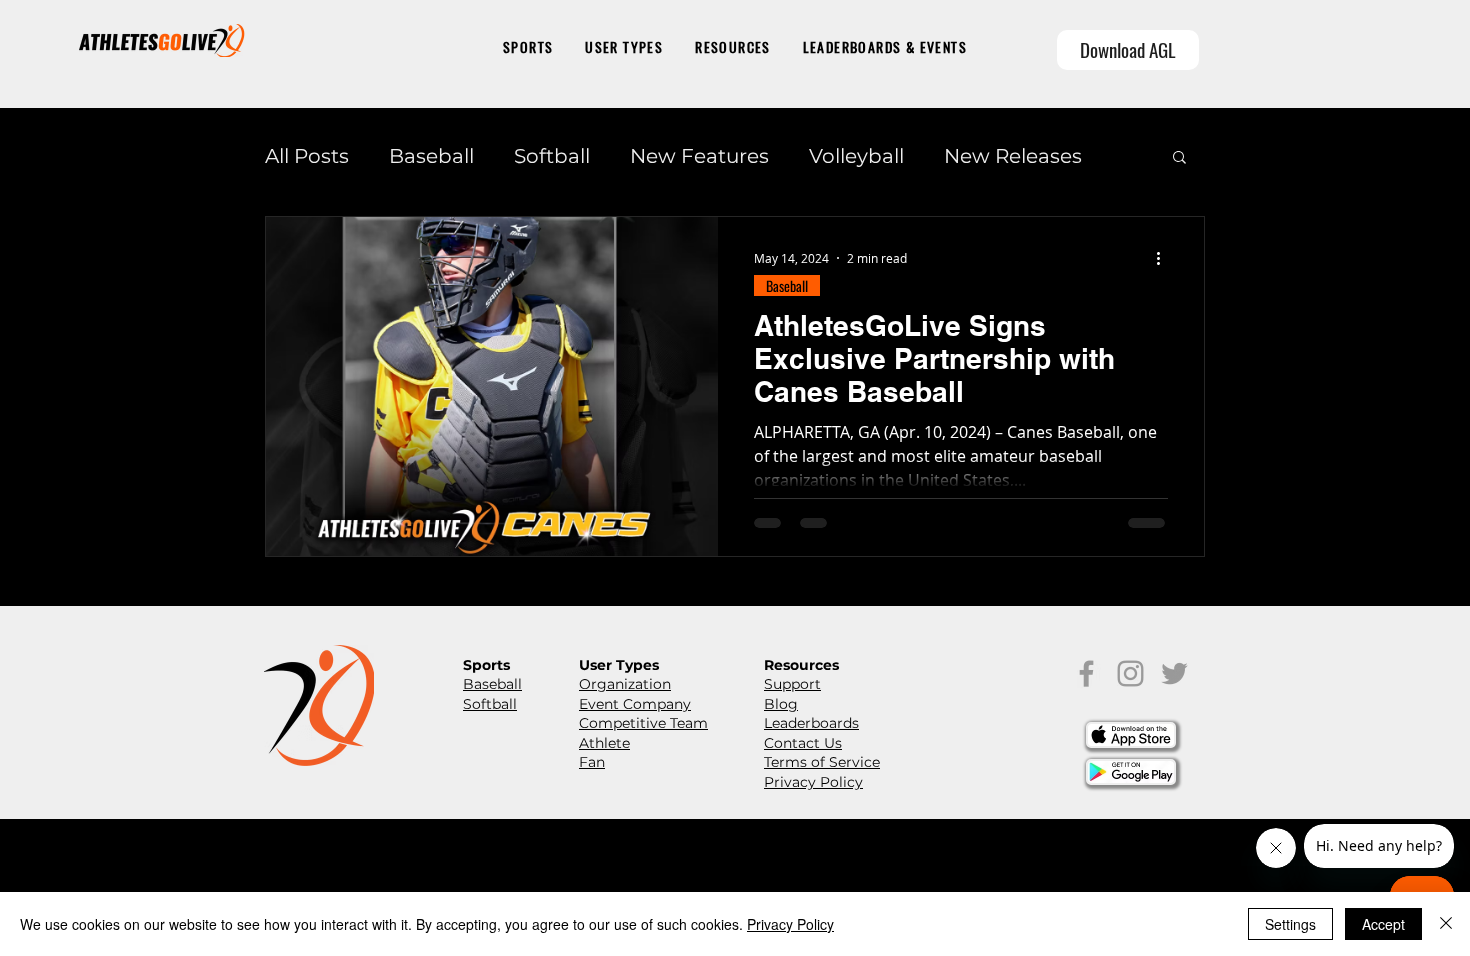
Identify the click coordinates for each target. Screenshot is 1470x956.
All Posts (307, 156)
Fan (592, 762)
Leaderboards (811, 723)
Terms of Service (822, 762)
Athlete (604, 743)
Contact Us (803, 743)
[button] (528, 48)
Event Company (635, 704)
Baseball (431, 156)
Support (792, 684)
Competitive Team (643, 723)
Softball (552, 156)
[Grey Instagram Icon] (1130, 673)
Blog (781, 704)
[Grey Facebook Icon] (1086, 673)
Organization (625, 684)
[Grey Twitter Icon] (1174, 673)
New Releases (1013, 156)
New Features (699, 156)
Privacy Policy (813, 782)
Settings (1290, 924)
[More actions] (1165, 258)
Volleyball (856, 156)
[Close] (1446, 924)
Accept (1383, 924)
